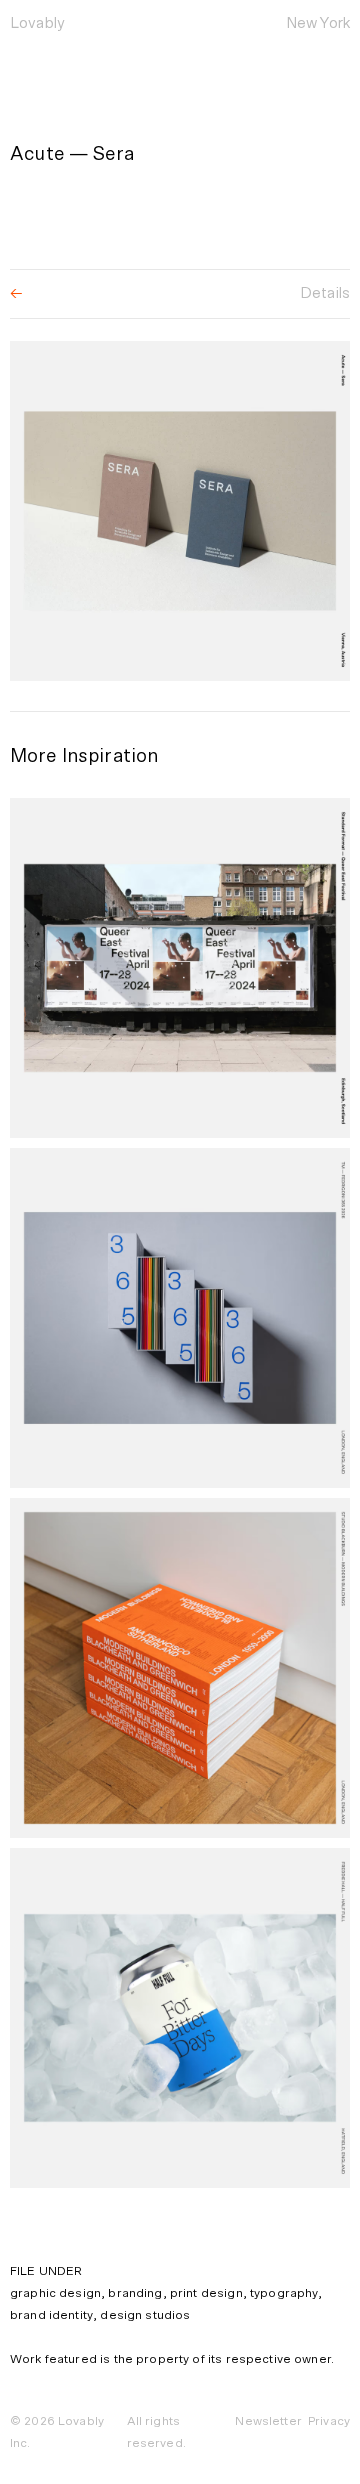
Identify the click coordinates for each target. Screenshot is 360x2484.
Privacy (329, 2421)
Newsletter (268, 2421)
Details (325, 293)
